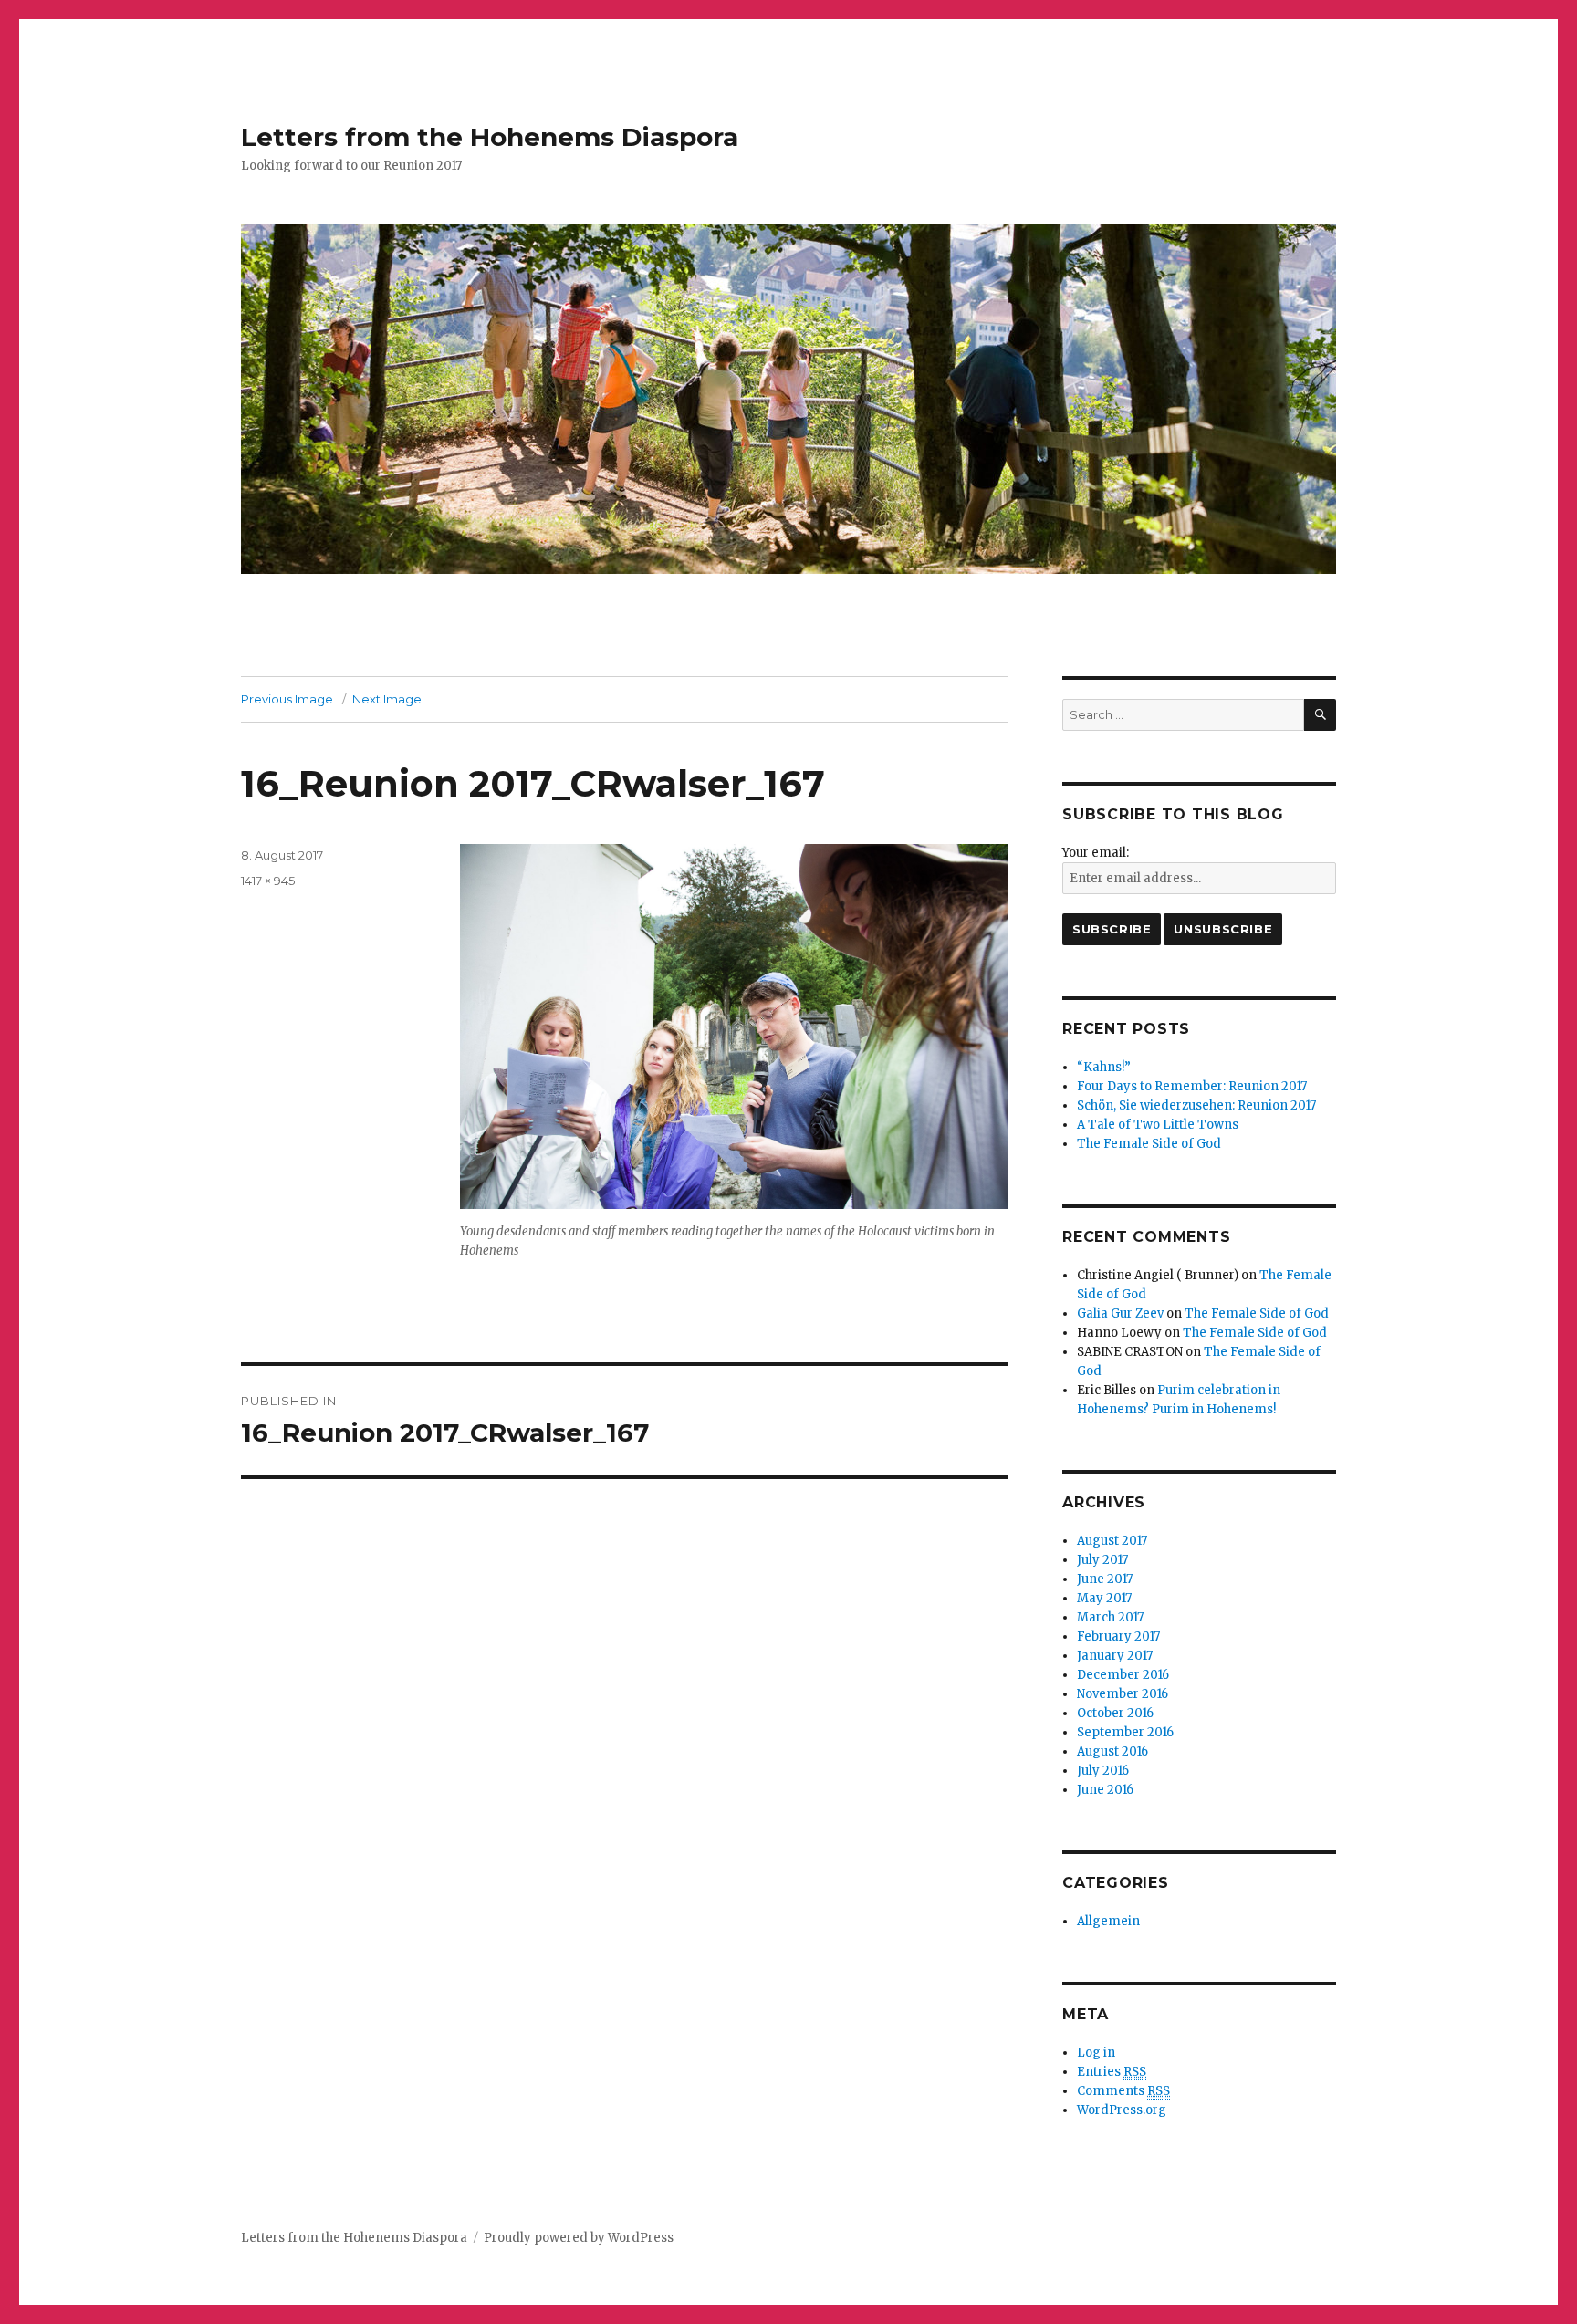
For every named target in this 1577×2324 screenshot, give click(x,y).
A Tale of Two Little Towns (1158, 1125)
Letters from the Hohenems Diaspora (490, 137)
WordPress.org (1122, 2110)
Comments (1123, 2091)
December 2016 (1123, 1675)
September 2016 (1125, 1732)
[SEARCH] (1320, 715)
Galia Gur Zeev (1120, 1313)
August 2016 (1112, 1751)
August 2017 (1112, 1541)
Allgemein (1108, 1921)
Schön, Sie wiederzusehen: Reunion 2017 (1196, 1105)
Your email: (1096, 853)
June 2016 (1105, 1790)
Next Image (387, 699)
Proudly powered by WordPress (579, 2238)
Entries (1112, 2072)
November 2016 (1123, 1694)
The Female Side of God (1149, 1144)
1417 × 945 (268, 881)
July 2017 (1102, 1560)
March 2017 (1110, 1617)
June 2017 (1105, 1579)
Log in (1096, 2053)
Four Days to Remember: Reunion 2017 (1192, 1086)
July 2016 (1103, 1771)
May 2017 (1104, 1598)
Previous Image (287, 699)
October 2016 (1115, 1713)
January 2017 (1115, 1656)
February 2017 (1118, 1636)
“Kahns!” (1104, 1067)
